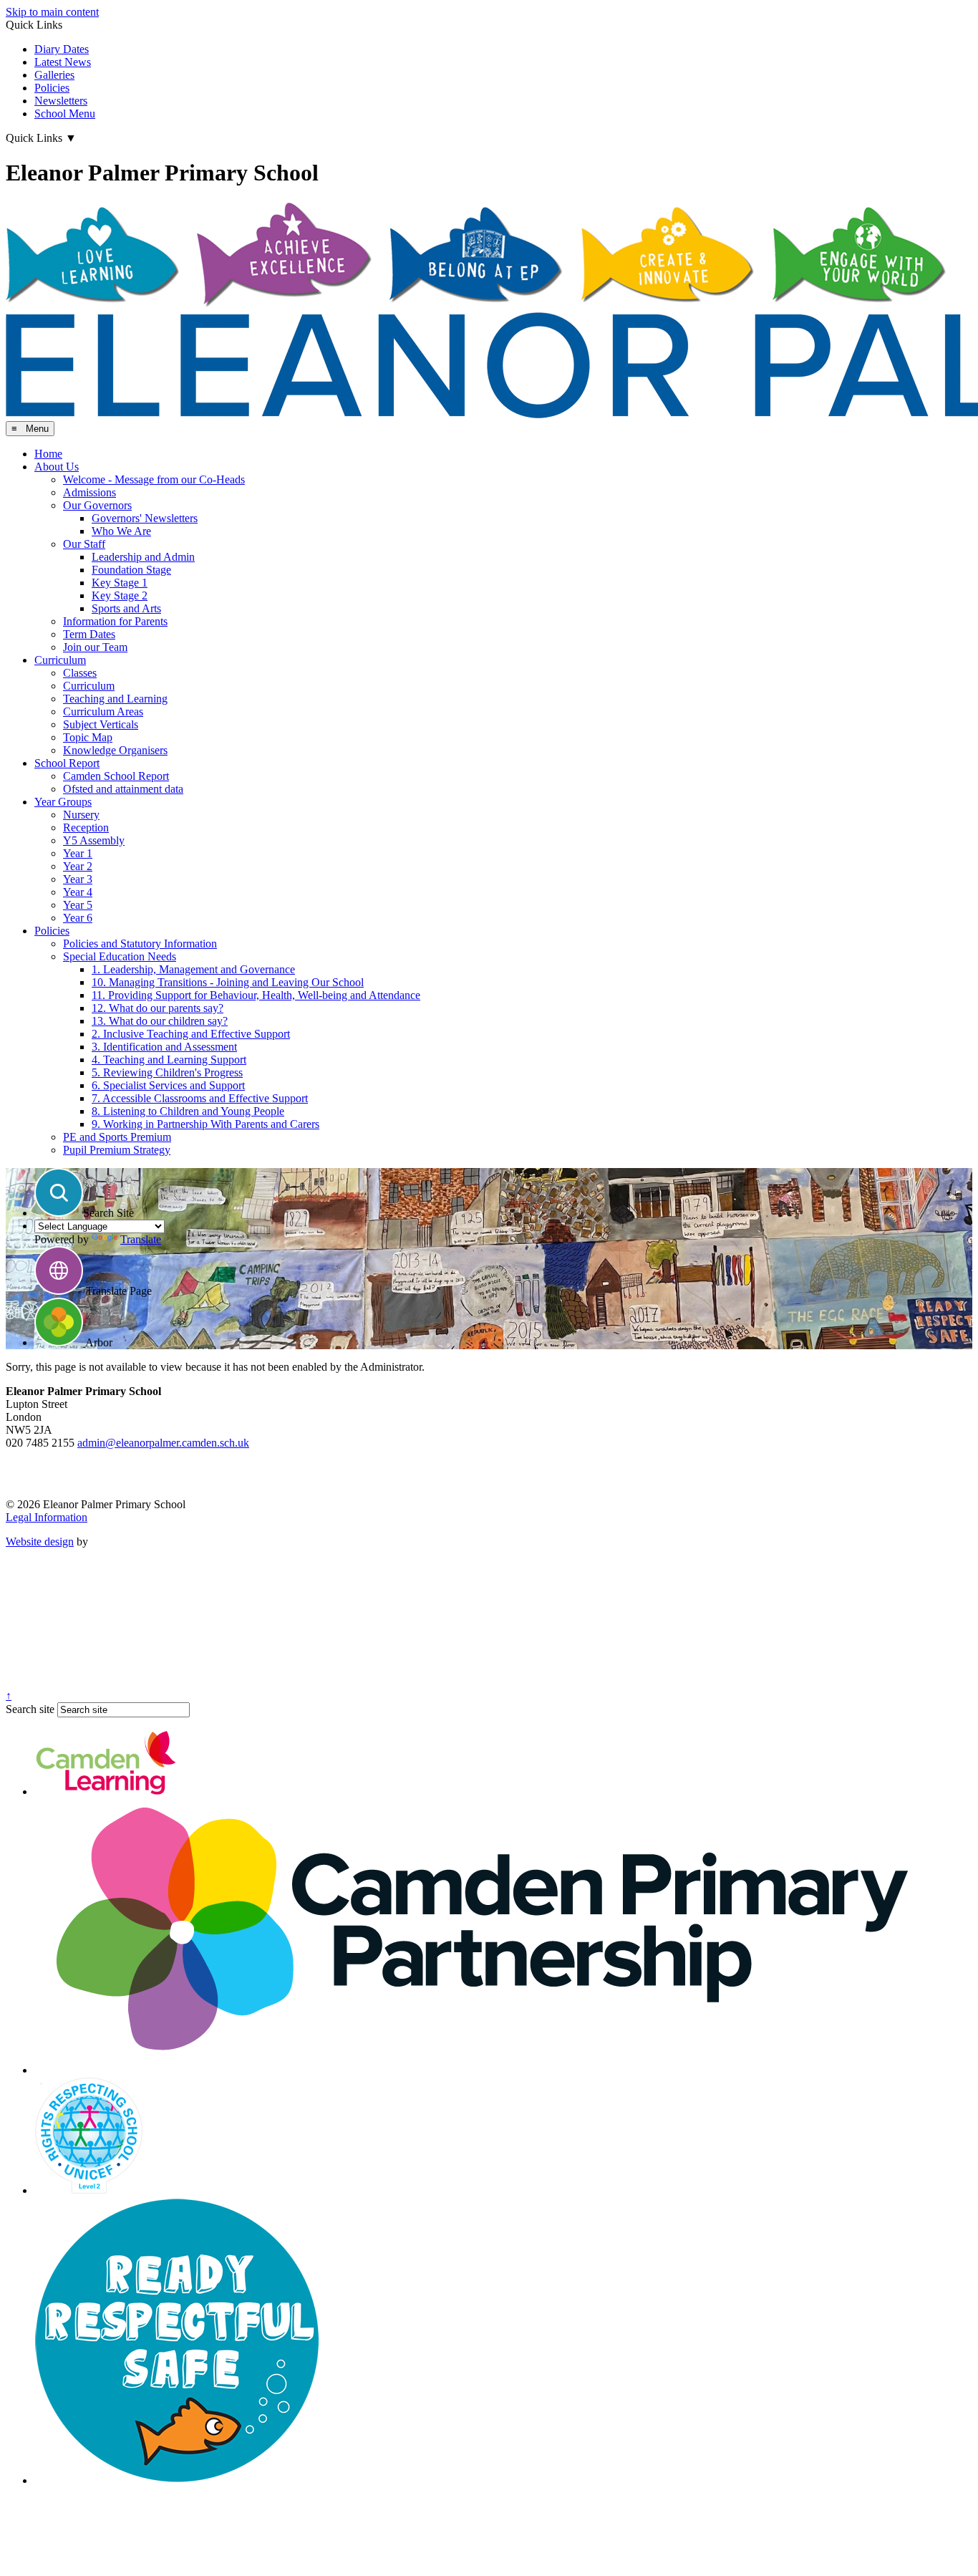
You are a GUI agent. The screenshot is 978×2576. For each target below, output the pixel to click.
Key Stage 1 (120, 583)
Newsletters (61, 101)
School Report (67, 763)
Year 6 (78, 918)
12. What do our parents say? (158, 1008)
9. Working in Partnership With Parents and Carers (205, 1124)
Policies (52, 88)
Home (48, 454)
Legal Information (47, 1517)
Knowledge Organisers (115, 750)
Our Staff (84, 544)
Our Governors (97, 505)
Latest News (63, 62)
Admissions (89, 492)
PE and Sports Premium (117, 1137)
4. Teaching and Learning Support (169, 1060)
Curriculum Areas (103, 711)
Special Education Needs (120, 956)
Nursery (81, 815)
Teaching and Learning (115, 699)
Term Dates (89, 634)
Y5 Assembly (94, 840)
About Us (57, 467)
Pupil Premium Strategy (117, 1150)
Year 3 (78, 879)
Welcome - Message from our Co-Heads (154, 479)
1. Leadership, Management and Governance (193, 969)
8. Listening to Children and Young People (188, 1111)
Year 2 (78, 866)
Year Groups (63, 802)
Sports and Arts (126, 608)
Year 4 (78, 892)
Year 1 (78, 853)
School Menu (65, 114)
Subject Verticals (101, 724)
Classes (80, 673)
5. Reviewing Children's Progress (167, 1072)
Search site (30, 1709)
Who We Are (121, 531)
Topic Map (88, 737)
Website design (40, 1542)
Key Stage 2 (120, 595)
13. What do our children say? (160, 1021)
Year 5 (78, 905)
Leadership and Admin (143, 557)
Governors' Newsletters (145, 518)
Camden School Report (116, 776)
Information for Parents (115, 621)
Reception (86, 828)
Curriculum (60, 660)
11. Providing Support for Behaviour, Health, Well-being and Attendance (256, 995)
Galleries (54, 75)
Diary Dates (62, 49)
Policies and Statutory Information (140, 944)
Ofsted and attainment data (123, 789)
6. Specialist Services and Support (168, 1085)
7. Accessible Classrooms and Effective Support (200, 1098)
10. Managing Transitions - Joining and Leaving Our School (228, 982)
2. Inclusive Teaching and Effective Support (191, 1034)
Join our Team (95, 647)
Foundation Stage (131, 570)
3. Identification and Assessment (164, 1047)
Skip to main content (52, 12)
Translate (141, 1239)
